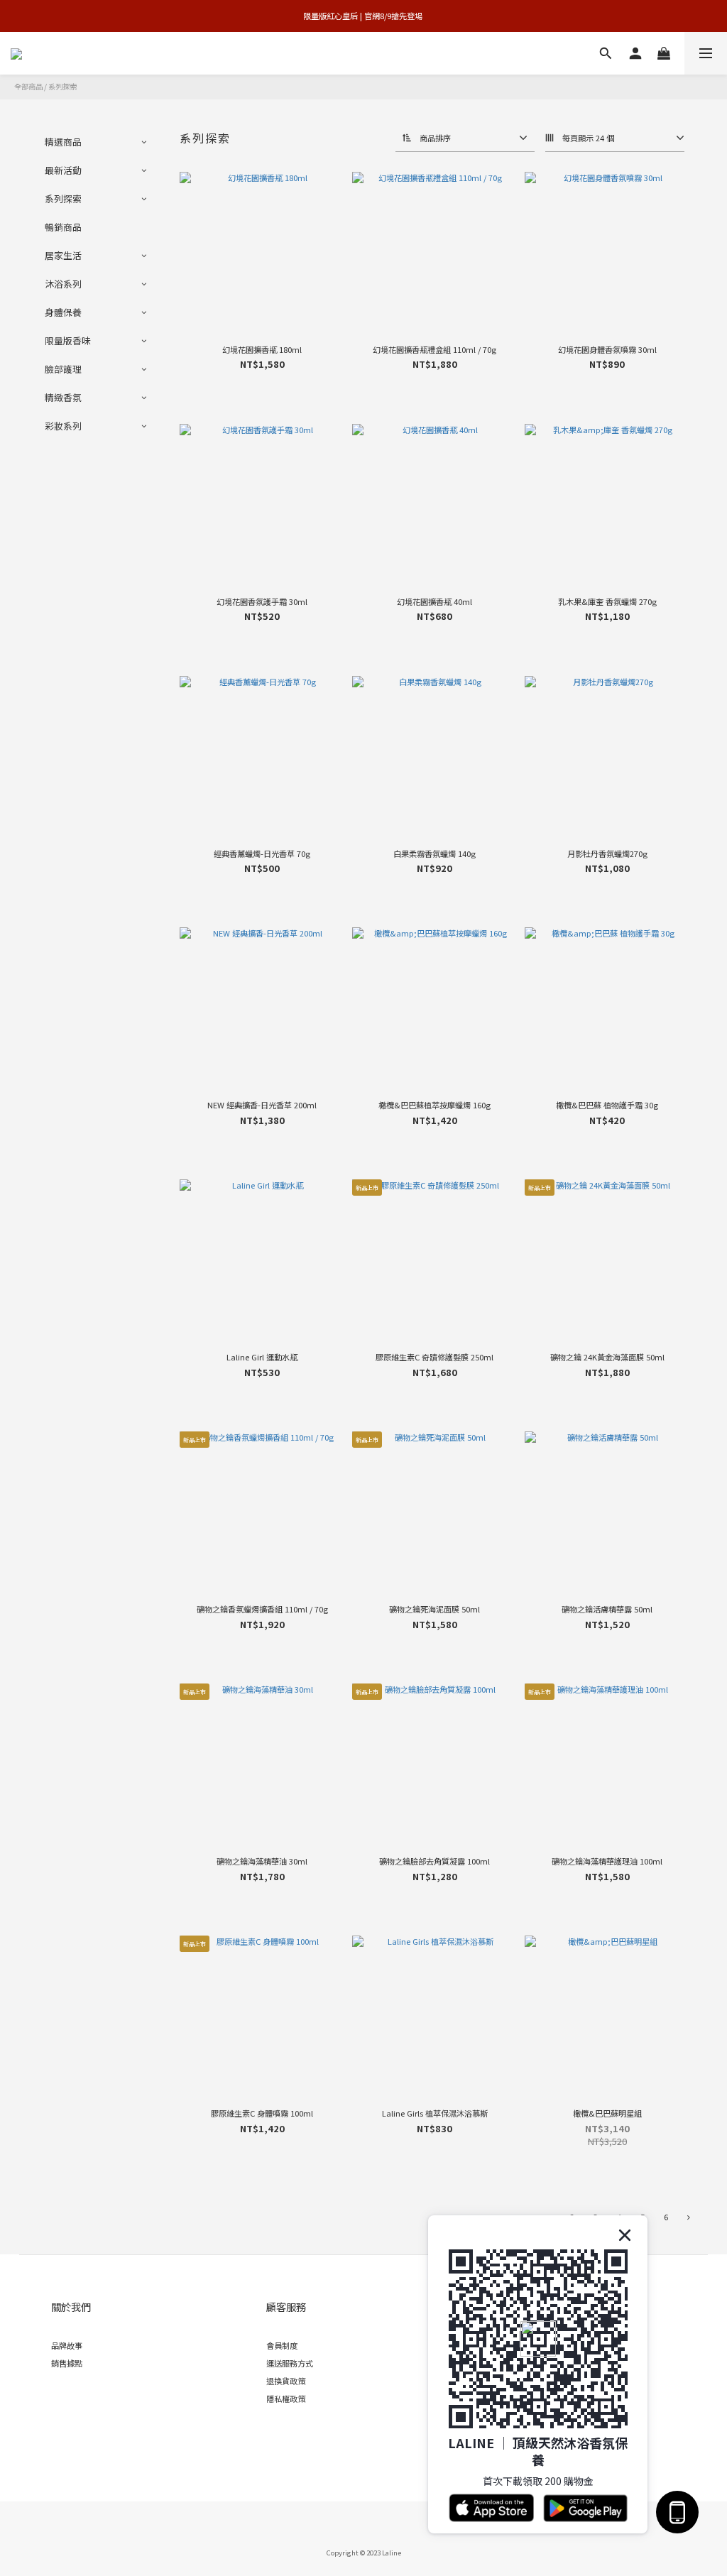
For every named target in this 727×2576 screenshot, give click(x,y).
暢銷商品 (63, 227)
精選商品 (63, 142)
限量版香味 (68, 340)
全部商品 (28, 86)
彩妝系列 (63, 426)
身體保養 (63, 312)
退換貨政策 (286, 2381)
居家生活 (63, 255)
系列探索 (62, 86)
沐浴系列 (63, 284)
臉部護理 (63, 369)
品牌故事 (67, 2345)
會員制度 (282, 2345)
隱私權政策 (286, 2398)
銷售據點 (67, 2363)
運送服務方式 (290, 2363)
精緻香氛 (63, 397)
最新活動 (63, 170)
